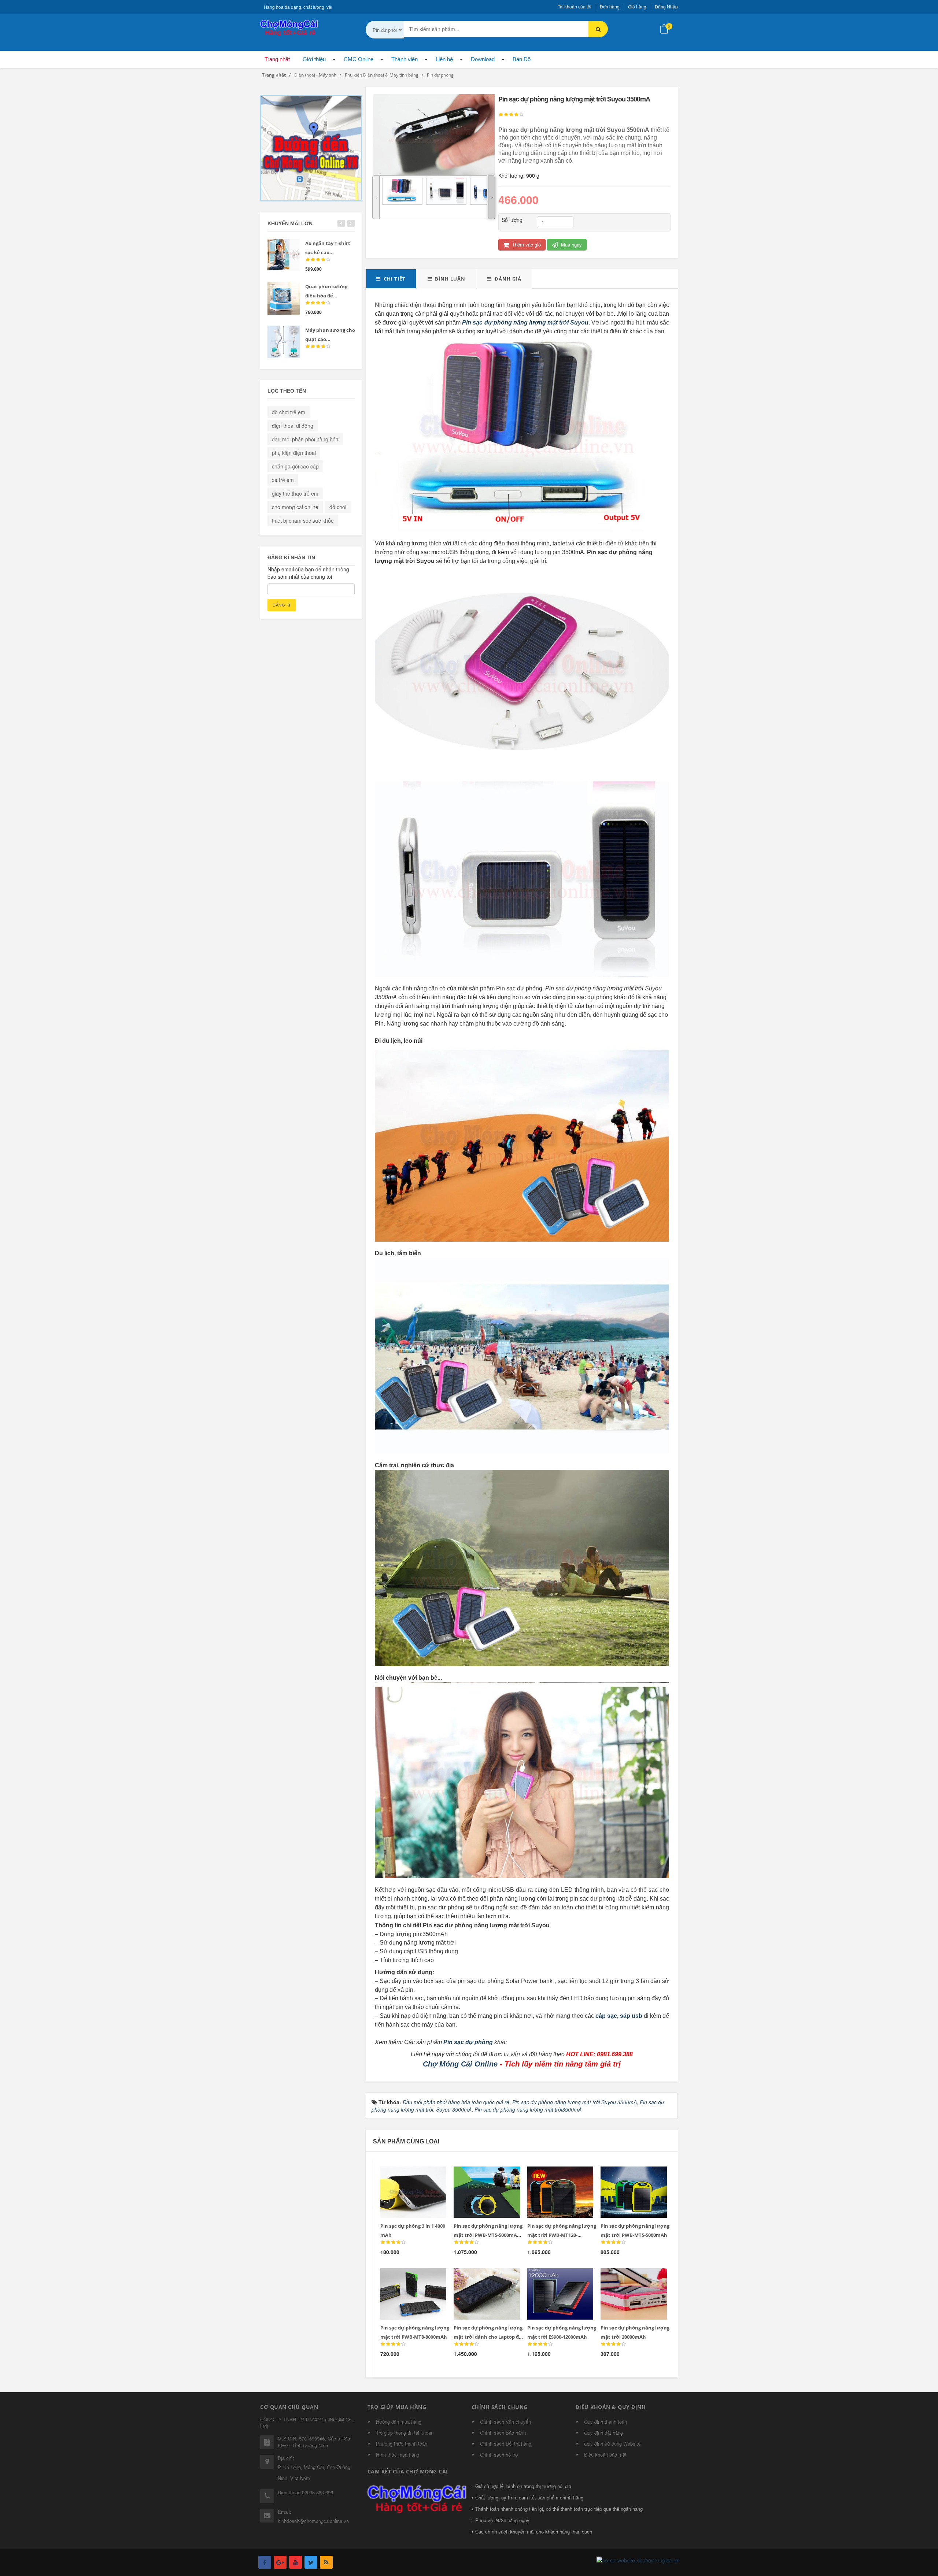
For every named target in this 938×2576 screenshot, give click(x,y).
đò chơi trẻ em (289, 412)
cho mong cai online (295, 507)
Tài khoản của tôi (575, 6)
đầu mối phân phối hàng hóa (305, 439)
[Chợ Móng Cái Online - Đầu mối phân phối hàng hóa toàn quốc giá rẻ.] (289, 27)
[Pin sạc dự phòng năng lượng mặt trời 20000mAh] (629, 2277)
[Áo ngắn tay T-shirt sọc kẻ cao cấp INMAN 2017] (284, 255)
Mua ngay (571, 244)
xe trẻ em (283, 480)
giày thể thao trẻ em (295, 493)
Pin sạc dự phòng (468, 2042)
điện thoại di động (293, 426)
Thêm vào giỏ (526, 244)
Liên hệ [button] (444, 59)
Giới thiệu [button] (314, 59)
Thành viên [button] (405, 59)
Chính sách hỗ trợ (499, 2455)
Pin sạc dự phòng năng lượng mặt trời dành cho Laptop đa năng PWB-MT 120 (488, 2337)
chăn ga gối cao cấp (295, 466)
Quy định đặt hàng (603, 2433)
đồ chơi (338, 507)
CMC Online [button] (359, 59)
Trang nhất (277, 59)
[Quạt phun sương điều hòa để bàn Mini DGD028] (284, 298)
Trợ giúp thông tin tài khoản (405, 2433)
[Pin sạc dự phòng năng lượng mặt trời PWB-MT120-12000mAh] (555, 2175)
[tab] (391, 279)
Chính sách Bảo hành (503, 2433)
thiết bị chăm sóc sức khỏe (303, 520)
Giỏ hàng (637, 6)
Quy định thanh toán (605, 2422)
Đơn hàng (610, 6)
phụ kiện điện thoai (294, 453)
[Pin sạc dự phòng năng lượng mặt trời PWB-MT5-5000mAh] (629, 2175)
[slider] (511, 115)
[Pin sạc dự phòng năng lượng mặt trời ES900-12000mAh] (555, 2277)
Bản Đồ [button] (522, 59)
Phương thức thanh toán (402, 2444)
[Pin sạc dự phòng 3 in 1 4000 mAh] (408, 2175)
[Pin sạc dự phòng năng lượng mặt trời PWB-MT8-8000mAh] (408, 2277)
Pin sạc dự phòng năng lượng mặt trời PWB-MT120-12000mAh (562, 2235)
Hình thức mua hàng (398, 2455)
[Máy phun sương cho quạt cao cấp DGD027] (284, 342)
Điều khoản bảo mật (605, 2455)
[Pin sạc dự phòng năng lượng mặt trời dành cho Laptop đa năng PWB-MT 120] (482, 2277)
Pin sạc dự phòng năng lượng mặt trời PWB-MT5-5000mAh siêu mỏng (488, 2235)
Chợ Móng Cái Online (460, 2064)
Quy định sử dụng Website (612, 2444)
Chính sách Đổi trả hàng (506, 2444)
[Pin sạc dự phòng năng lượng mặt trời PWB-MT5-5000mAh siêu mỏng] (482, 2175)
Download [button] (483, 59)
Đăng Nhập (666, 6)
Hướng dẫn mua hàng (399, 2422)
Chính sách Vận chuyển (505, 2422)
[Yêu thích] (424, 2176)
